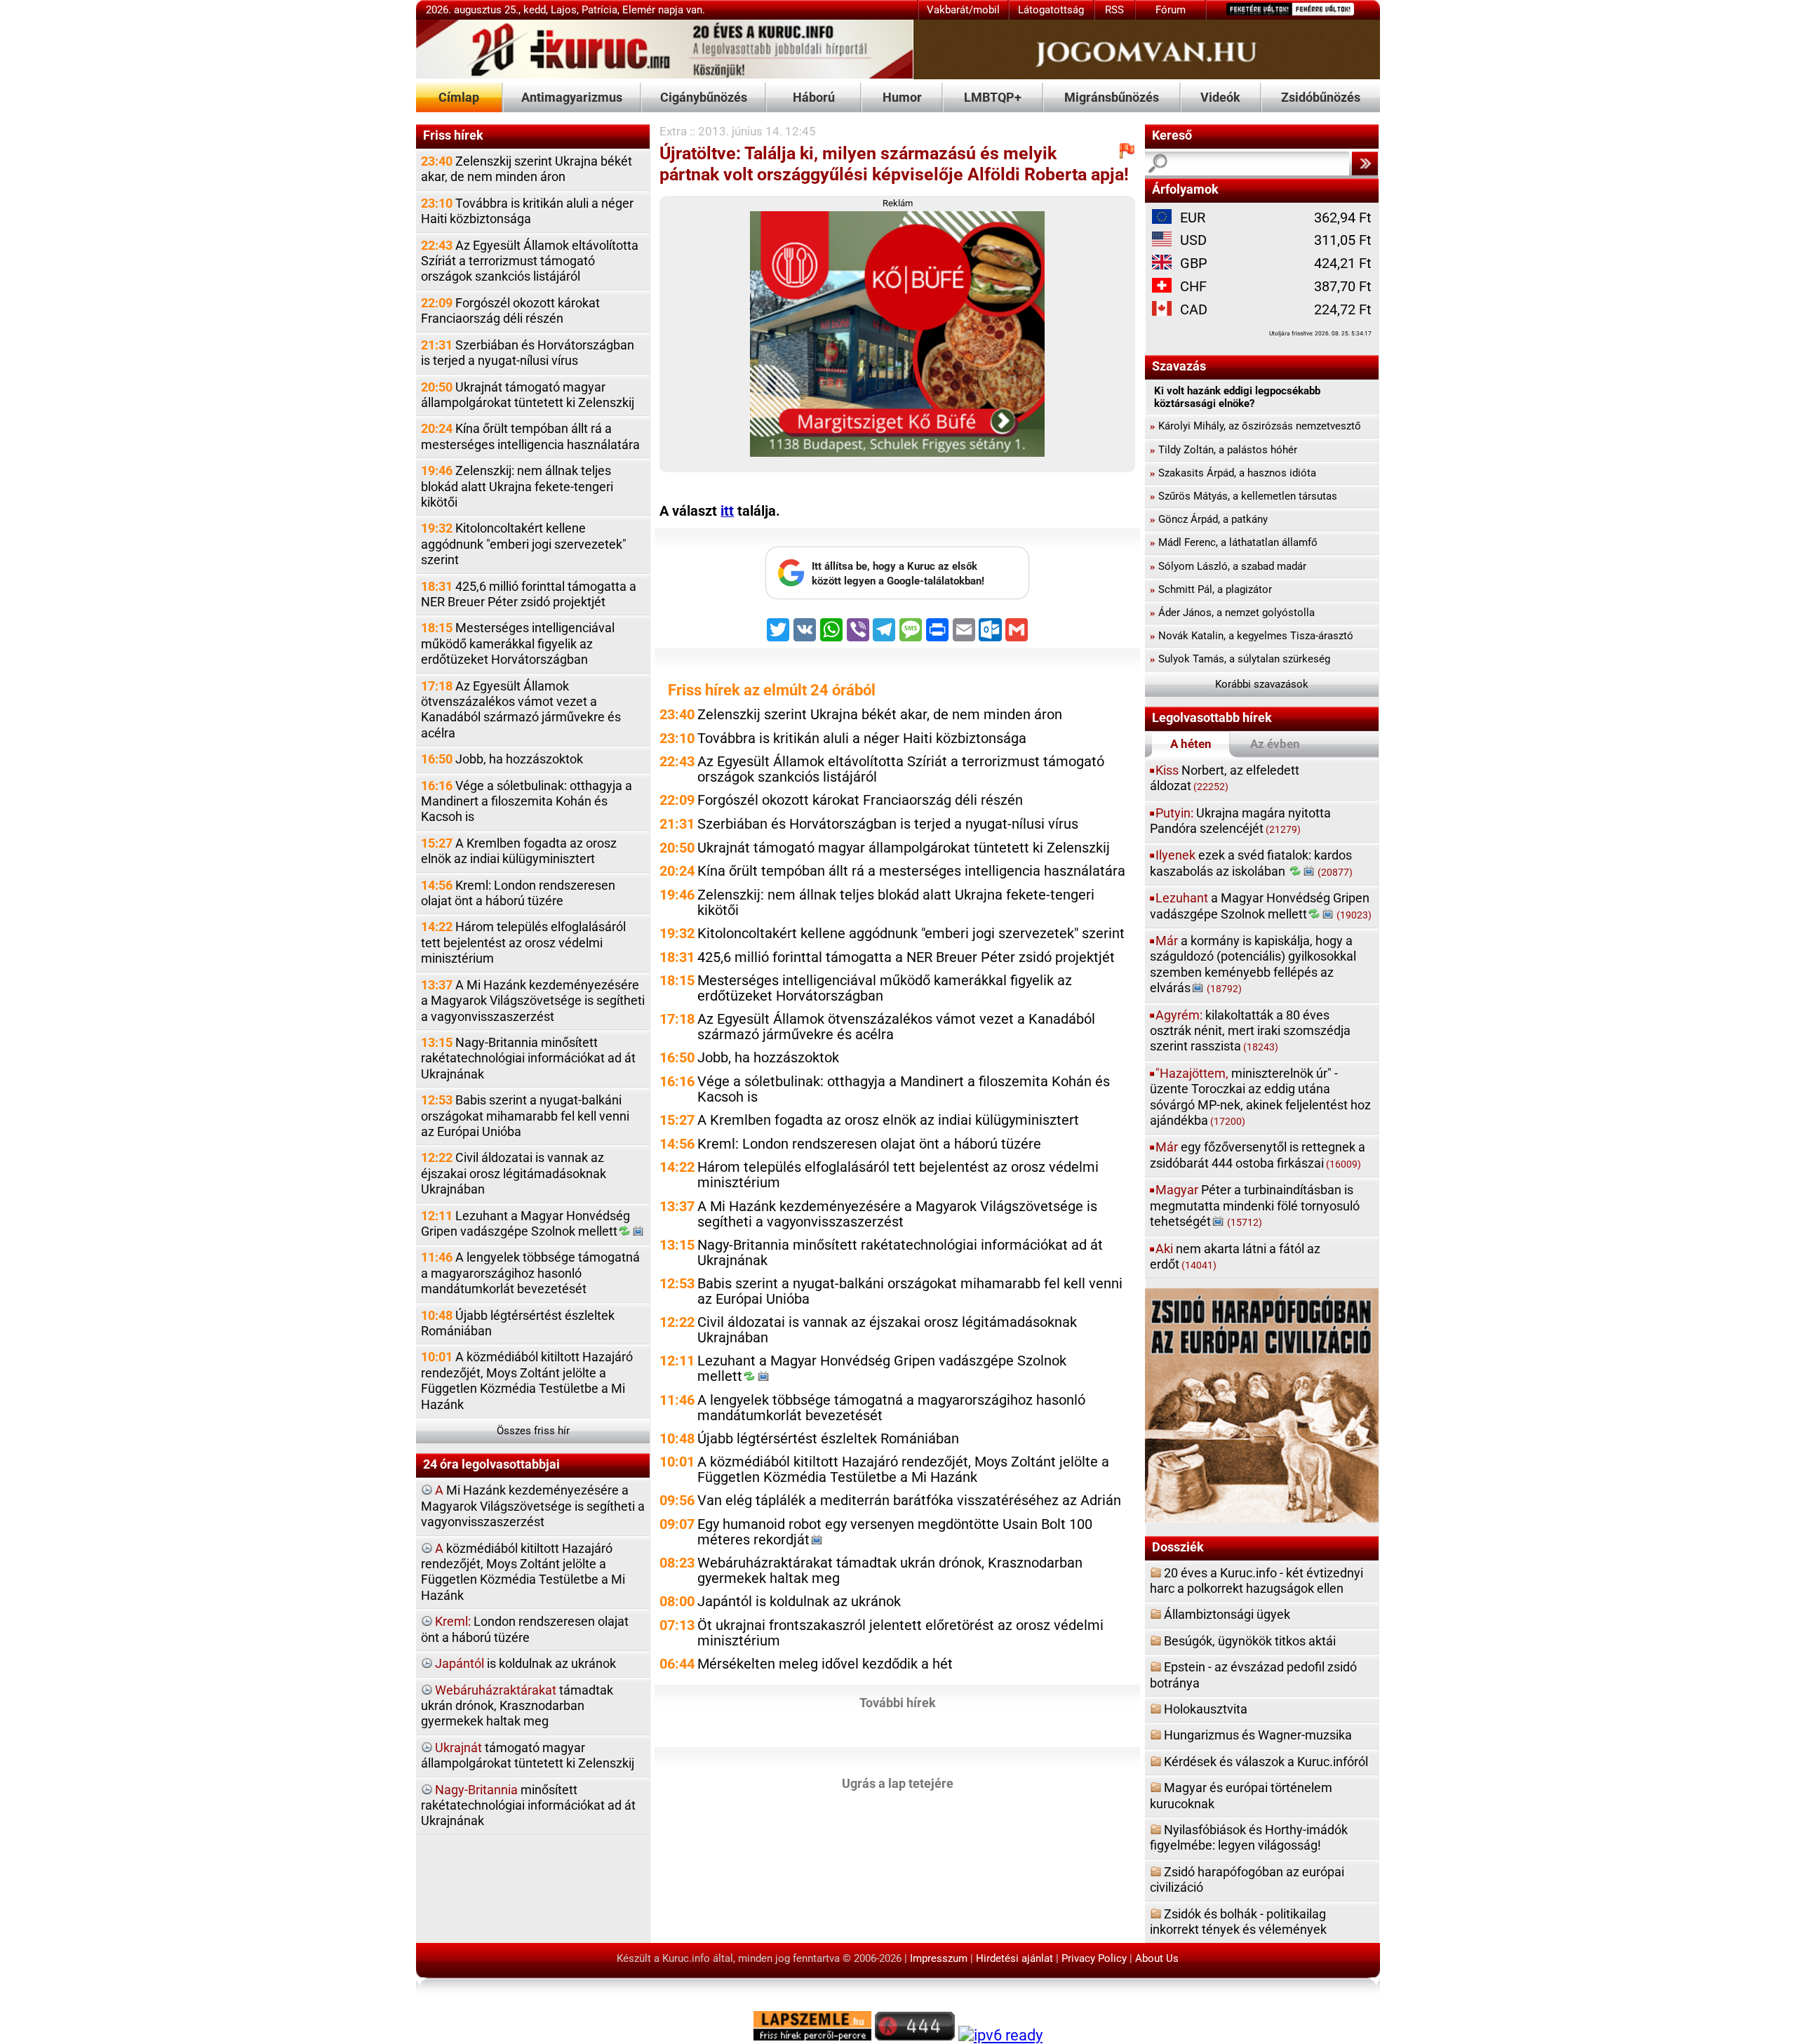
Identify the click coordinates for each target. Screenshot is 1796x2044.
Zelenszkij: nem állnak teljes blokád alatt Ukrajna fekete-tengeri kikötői (517, 486)
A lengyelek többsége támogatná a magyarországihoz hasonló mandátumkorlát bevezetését (530, 1273)
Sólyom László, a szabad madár (1228, 566)
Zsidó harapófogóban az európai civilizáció (1247, 1879)
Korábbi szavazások (1262, 684)
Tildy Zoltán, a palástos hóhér (1224, 450)
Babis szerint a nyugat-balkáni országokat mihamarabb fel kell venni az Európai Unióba (525, 1116)
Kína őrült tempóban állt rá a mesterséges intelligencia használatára (530, 436)
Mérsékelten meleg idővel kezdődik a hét (825, 1664)
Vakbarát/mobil (963, 10)
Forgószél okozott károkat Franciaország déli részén (510, 310)
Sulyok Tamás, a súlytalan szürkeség (1240, 659)
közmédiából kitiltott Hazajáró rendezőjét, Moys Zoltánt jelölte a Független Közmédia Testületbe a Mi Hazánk (523, 1572)
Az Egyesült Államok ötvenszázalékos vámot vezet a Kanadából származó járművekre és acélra (521, 709)
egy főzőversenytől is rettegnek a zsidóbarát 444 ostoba (1258, 1155)
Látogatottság (1051, 10)
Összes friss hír (533, 1431)
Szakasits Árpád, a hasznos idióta (1233, 473)
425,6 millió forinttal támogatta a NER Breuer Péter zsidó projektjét (529, 594)
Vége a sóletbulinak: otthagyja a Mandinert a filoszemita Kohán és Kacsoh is (527, 801)
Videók (1220, 97)
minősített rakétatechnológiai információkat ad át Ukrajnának (528, 1805)
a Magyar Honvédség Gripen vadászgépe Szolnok (1261, 906)
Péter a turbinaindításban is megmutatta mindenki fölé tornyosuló (1255, 1205)
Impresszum (939, 1958)
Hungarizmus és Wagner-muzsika (1258, 1735)
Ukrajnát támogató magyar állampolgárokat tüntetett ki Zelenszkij (528, 395)
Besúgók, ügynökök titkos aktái (1250, 1641)
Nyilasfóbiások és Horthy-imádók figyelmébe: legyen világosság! (1249, 1837)
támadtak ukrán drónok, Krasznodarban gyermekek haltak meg (517, 1706)
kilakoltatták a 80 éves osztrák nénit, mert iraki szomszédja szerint (1250, 1031)
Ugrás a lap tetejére (898, 1783)
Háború (814, 97)
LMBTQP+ (993, 97)
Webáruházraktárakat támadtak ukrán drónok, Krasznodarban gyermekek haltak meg (890, 1571)
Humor (902, 97)
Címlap (459, 97)
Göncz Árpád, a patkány (1209, 519)
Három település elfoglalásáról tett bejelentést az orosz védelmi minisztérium (523, 942)
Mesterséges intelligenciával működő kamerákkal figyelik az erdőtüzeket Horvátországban (518, 643)
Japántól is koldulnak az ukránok (799, 1602)
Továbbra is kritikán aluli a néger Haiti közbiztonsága (527, 211)
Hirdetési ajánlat (1014, 1958)
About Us (1157, 1958)
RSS (1114, 10)
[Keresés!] (1365, 163)
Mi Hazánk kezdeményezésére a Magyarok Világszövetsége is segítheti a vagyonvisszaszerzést (533, 1506)
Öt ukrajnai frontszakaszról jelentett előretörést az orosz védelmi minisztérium (900, 1633)
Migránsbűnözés (1112, 97)
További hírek (898, 1703)
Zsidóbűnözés (1321, 97)
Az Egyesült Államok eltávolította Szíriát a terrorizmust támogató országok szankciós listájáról (530, 261)
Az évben (1275, 744)
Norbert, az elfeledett (1225, 778)
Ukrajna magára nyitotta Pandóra (1240, 821)
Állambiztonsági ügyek (1227, 1614)
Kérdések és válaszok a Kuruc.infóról (1266, 1762)
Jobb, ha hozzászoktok (502, 759)
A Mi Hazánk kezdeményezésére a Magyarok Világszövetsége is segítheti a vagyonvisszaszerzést (533, 1001)
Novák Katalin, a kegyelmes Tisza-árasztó (1252, 636)
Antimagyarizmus (572, 97)
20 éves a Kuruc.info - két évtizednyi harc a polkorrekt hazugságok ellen (1256, 1581)
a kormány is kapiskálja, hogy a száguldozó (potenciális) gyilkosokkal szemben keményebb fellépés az (1253, 964)
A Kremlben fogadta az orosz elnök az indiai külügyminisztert (519, 851)
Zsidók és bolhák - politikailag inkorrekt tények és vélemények (1238, 1922)
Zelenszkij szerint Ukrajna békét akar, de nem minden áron (527, 169)
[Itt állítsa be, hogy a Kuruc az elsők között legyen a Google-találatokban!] (897, 596)
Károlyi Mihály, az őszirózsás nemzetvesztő (1255, 426)
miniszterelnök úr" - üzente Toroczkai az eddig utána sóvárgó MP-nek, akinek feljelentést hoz (1260, 1097)
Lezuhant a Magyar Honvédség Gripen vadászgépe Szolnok (525, 1223)
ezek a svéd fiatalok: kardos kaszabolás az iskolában (1251, 863)
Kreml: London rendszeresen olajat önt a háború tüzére (518, 893)
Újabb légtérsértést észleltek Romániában (518, 1323)
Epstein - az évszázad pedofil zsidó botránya (1253, 1675)
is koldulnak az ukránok (525, 1663)
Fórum (1171, 10)
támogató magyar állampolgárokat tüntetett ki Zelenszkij (528, 1755)
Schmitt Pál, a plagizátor (1211, 589)
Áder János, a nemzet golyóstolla (1232, 613)
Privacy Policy (1094, 1958)
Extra (673, 131)
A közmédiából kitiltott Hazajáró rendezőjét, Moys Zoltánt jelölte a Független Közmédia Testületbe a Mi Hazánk (527, 1380)
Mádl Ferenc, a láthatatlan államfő (1234, 542)
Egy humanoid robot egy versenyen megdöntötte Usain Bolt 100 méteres (895, 1532)
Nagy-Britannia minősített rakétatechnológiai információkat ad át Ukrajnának (528, 1058)
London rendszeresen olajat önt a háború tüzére (525, 1629)
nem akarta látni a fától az (1235, 1256)
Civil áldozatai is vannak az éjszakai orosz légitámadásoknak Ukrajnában (514, 1173)
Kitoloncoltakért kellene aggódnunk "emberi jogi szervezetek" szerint (524, 544)
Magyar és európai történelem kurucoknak (1241, 1795)
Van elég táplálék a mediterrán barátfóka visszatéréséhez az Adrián (909, 1501)
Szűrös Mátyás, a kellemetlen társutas (1244, 496)
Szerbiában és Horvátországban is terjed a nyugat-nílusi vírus (528, 353)
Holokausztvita (1206, 1709)
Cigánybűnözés (704, 97)
